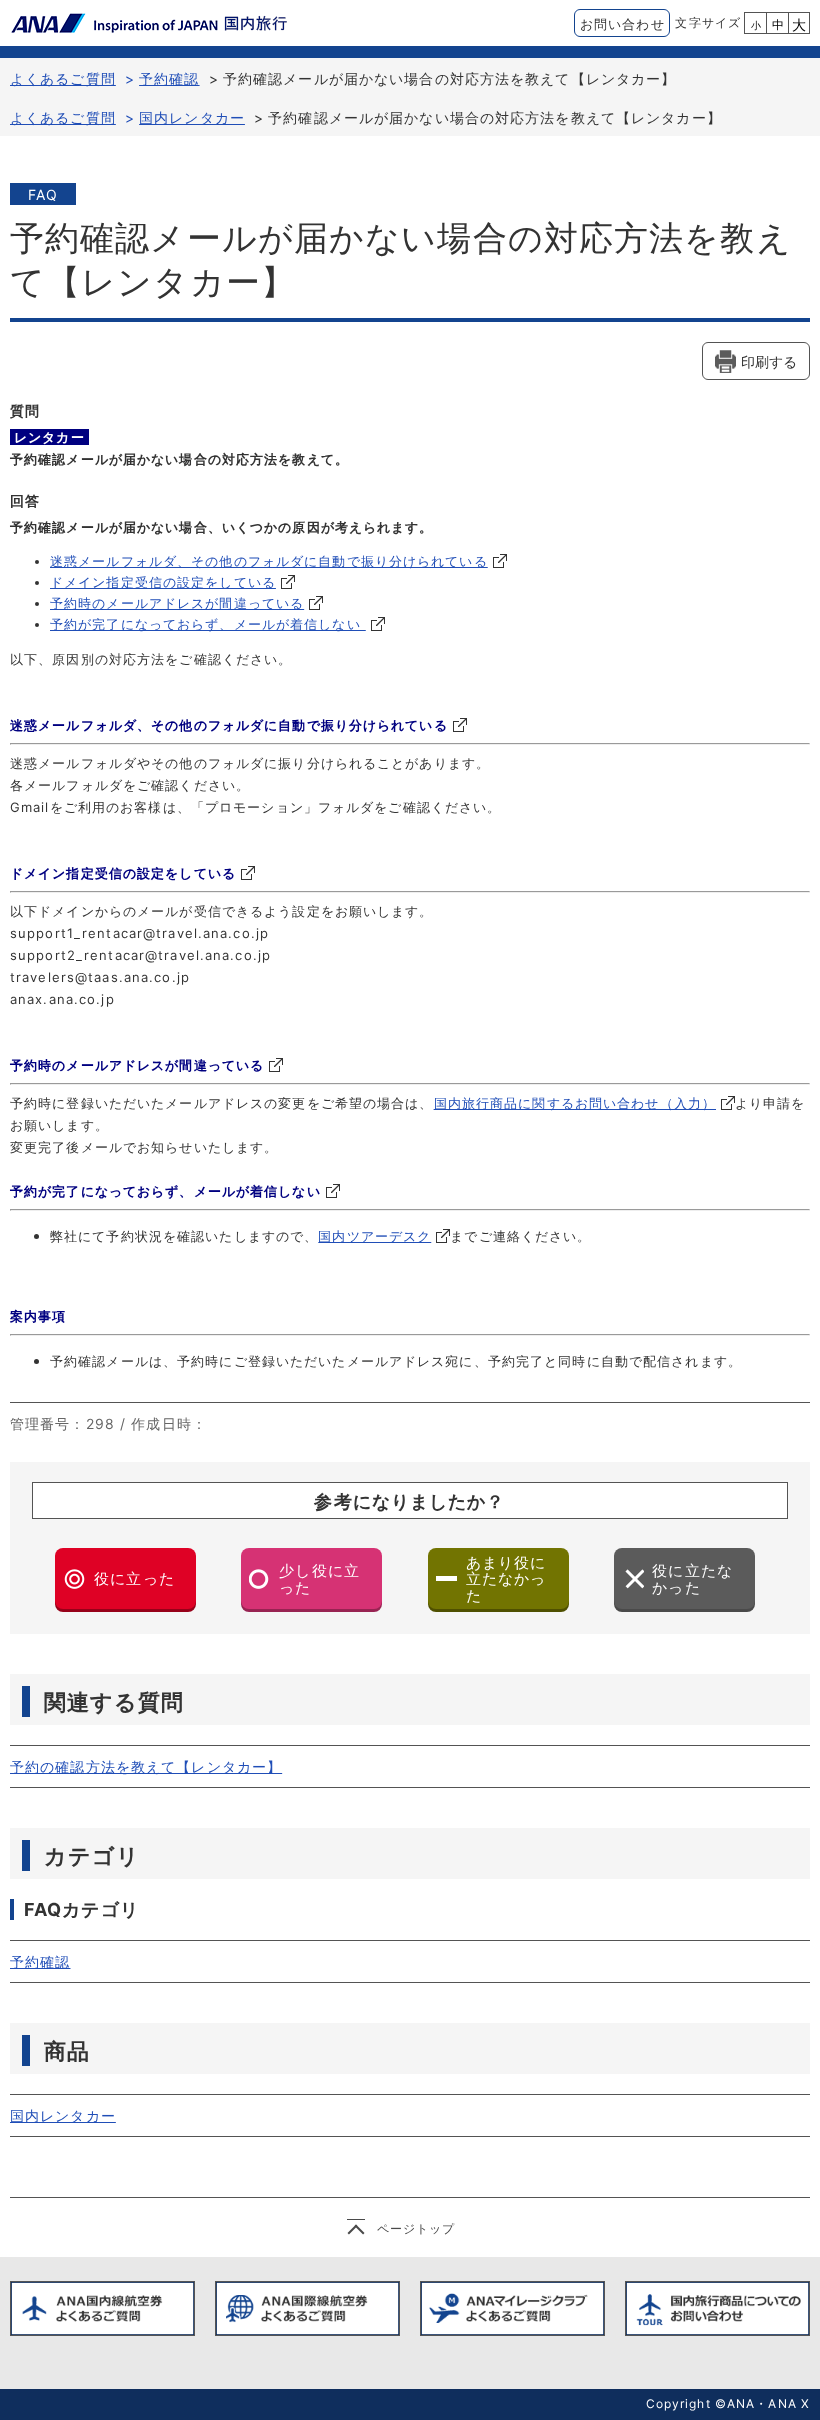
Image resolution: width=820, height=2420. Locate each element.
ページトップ (416, 2228)
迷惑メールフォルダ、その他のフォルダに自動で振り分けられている (269, 561)
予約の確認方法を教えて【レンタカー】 (146, 1766)
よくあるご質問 (63, 78)
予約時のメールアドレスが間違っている (177, 603)
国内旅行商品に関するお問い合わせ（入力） (575, 1103)
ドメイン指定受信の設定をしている (163, 582)
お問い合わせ (622, 24)
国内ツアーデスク (374, 1236)
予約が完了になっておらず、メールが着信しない (208, 624)
